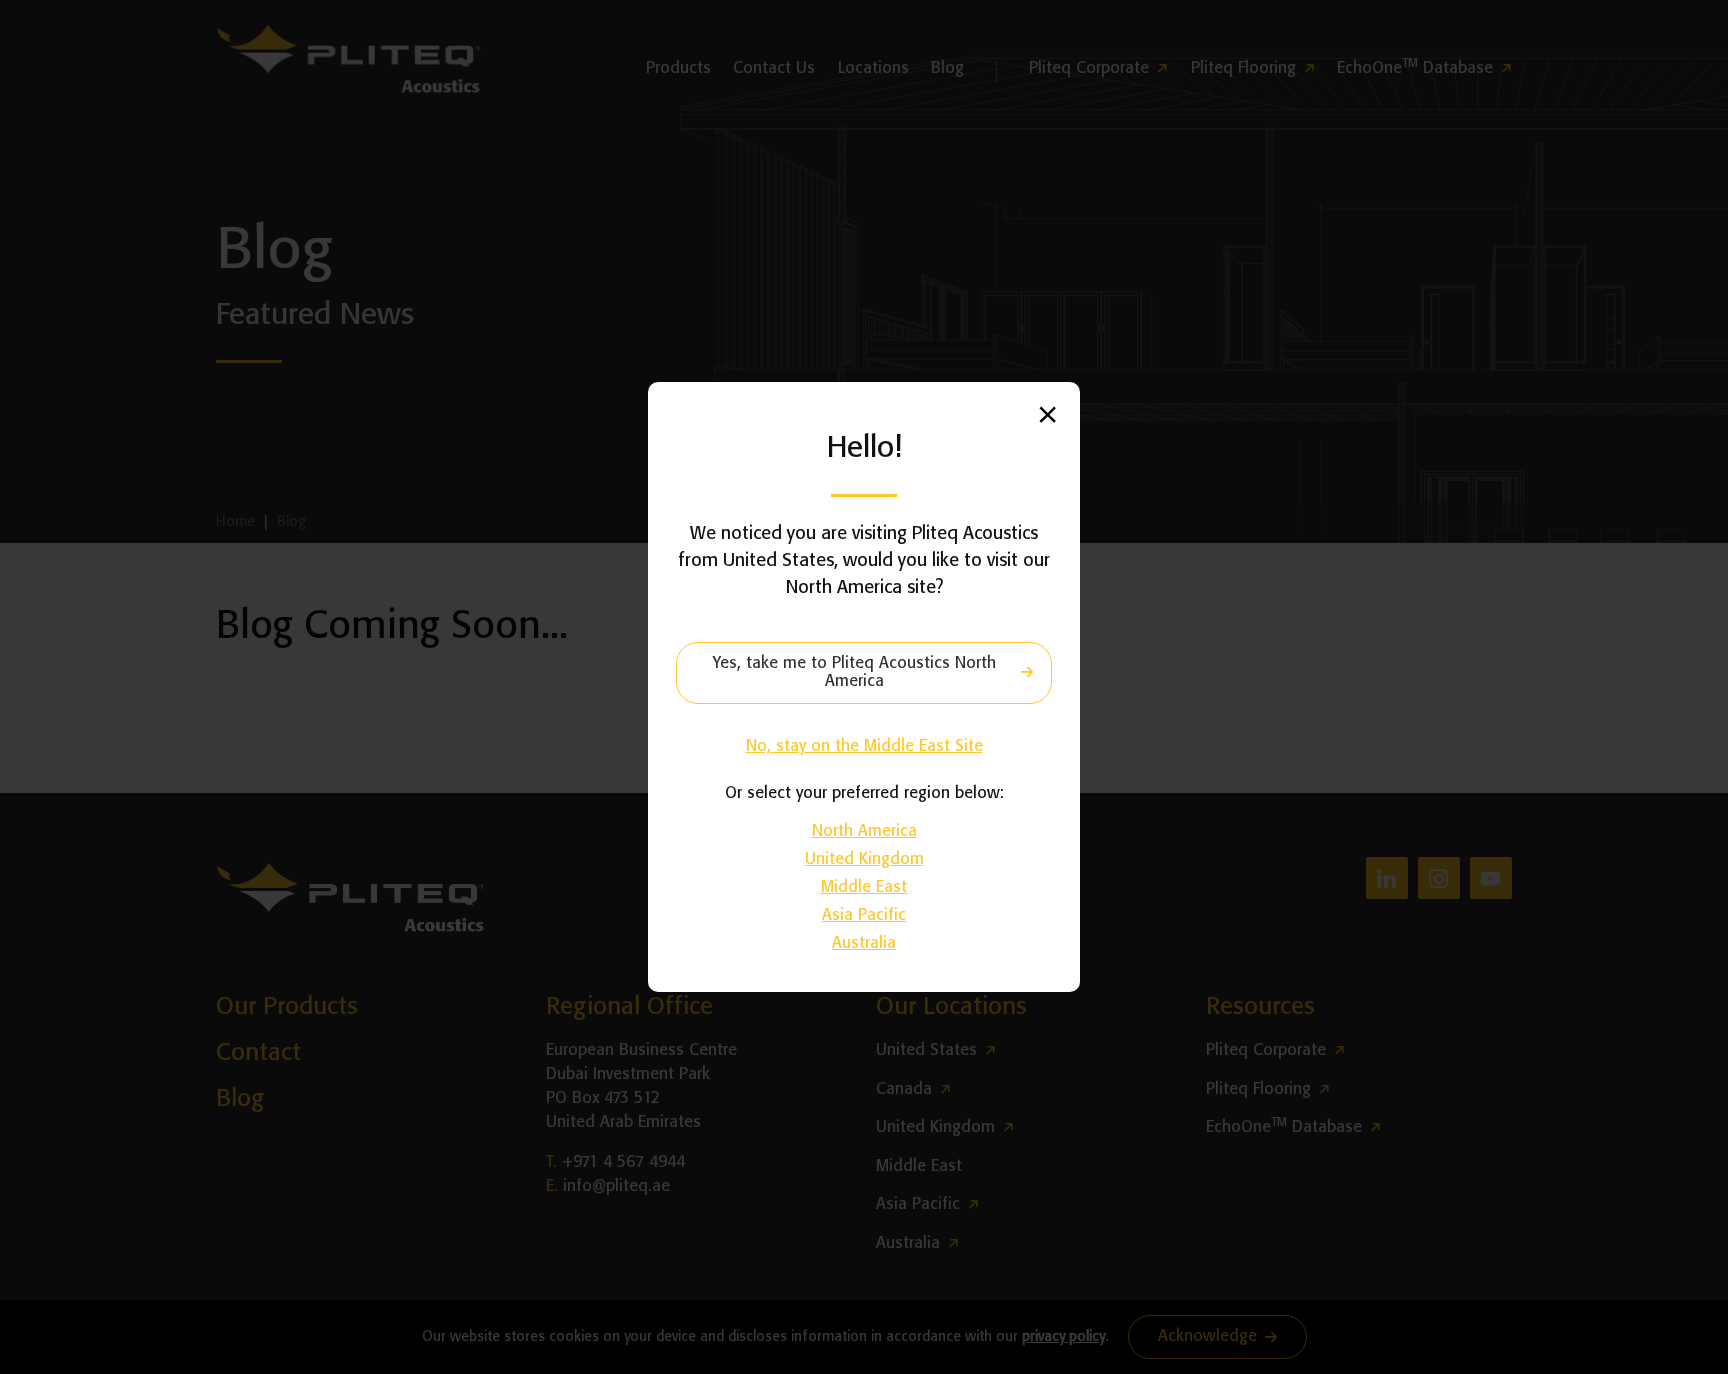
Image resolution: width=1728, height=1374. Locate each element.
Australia (864, 943)
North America (864, 831)
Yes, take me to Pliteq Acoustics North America (854, 672)
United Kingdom (864, 859)
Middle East (864, 887)
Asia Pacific (864, 915)
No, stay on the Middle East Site (864, 746)
